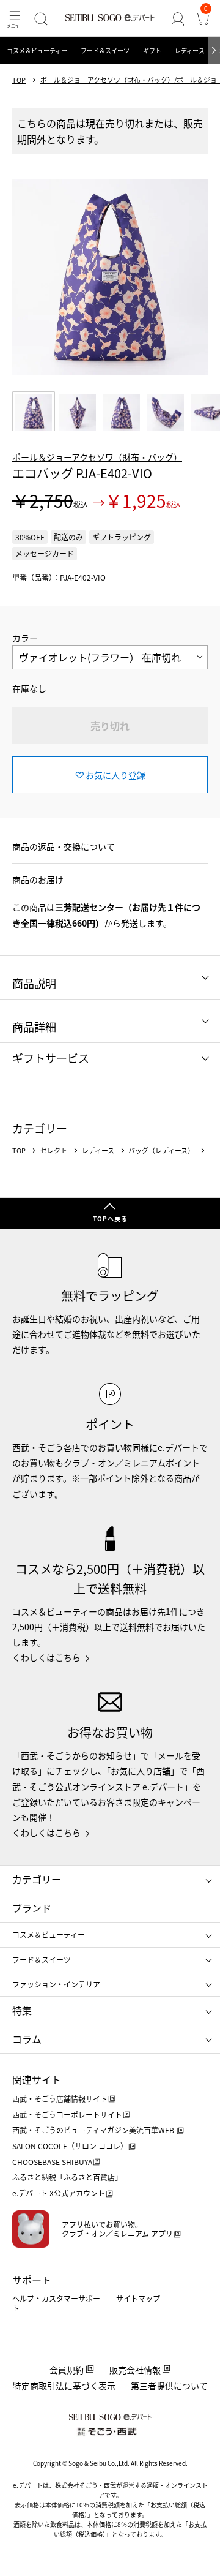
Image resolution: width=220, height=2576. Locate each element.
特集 (22, 2010)
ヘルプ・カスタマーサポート (56, 2303)
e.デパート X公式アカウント (59, 2193)
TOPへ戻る (110, 1218)
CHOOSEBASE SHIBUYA (52, 2162)
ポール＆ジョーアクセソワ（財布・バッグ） (97, 457)
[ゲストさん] (178, 19)
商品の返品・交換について (64, 846)
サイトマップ (138, 2298)
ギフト (152, 51)
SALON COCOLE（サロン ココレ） (70, 2146)
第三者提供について (169, 2386)
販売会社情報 (135, 2370)
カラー (25, 638)
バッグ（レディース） (161, 1151)
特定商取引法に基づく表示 (64, 2386)
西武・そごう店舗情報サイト (60, 2099)
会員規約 (67, 2370)
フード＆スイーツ (105, 51)
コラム (27, 2039)
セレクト (54, 1151)
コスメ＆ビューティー (37, 51)
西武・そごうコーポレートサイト (67, 2115)
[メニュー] (15, 19)
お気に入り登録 (116, 775)
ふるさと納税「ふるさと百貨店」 (67, 2177)
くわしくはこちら (46, 1657)
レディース (190, 51)
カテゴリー (37, 1879)
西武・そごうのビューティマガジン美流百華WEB (94, 2130)
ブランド (32, 1908)
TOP (19, 80)
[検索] (41, 19)
